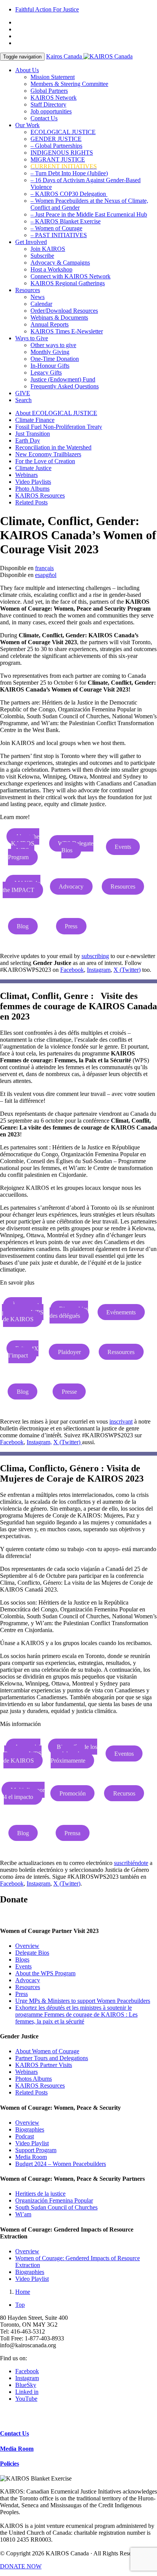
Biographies (30, 2129)
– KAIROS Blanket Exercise (66, 221)
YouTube (26, 2399)
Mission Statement (53, 77)
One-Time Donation (55, 359)
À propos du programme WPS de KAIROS (23, 1312)
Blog (23, 926)
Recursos (124, 1793)
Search (23, 400)
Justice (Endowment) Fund (63, 379)
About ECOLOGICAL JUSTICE (56, 413)
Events (123, 847)
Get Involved (31, 242)
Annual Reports (50, 324)
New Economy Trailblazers (48, 454)
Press (71, 926)
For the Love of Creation (45, 461)
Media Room (31, 2157)
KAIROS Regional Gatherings (68, 283)
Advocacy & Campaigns (60, 263)
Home (23, 2292)
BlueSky (26, 2385)
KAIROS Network (54, 98)
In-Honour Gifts (50, 366)
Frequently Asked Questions (65, 386)
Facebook (72, 970)
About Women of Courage (47, 2051)
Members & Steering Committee (69, 84)
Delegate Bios (32, 1953)
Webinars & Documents (59, 318)
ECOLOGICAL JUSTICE (63, 132)
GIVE (23, 393)
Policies (10, 2464)
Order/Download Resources (64, 311)
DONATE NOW (21, 2566)
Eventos (124, 1754)
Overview (27, 1946)
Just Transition (33, 434)
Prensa (72, 1833)
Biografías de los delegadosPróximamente (74, 1754)
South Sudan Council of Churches (56, 2207)
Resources (28, 290)
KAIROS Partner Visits (44, 2065)
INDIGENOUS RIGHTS (62, 153)
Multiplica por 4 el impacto (24, 1793)
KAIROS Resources (40, 495)
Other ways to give (53, 345)
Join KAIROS (48, 249)
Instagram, (39, 1442)
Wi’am (23, 2214)
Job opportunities (51, 111)
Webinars (26, 475)
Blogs (22, 1959)
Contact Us (44, 118)
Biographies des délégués (69, 1312)
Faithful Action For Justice (47, 9)
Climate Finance (35, 420)
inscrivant (121, 1421)
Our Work (27, 125)
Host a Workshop (51, 269)
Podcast (25, 2136)
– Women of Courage (56, 228)
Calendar (41, 304)
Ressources (121, 1352)
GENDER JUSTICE (56, 139)
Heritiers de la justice (40, 2194)
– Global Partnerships (56, 146)
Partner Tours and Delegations (52, 2058)
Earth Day (28, 440)
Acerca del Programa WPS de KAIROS (23, 1754)
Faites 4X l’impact (23, 1352)
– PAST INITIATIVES (59, 235)
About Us (27, 70)
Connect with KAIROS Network (70, 276)
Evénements (121, 1312)
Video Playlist (32, 2143)
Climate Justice (33, 468)
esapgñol (46, 575)
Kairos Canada (65, 56)
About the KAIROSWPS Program (24, 847)
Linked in (27, 2392)
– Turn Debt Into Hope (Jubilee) (69, 173)
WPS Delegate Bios (76, 847)
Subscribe (42, 256)
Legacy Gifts (46, 373)
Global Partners (49, 91)
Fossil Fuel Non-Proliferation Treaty (59, 427)
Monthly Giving (50, 352)
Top (20, 2305)
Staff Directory (48, 104)
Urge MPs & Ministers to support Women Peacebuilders (83, 2001)
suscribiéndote (131, 1863)
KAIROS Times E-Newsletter (67, 331)
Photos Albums (34, 2079)
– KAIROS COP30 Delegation (69, 194)
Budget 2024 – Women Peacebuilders (61, 2164)
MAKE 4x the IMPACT (22, 886)
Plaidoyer (69, 1352)
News (38, 297)
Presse (69, 1392)
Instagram (99, 970)
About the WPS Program (45, 1973)
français (44, 568)
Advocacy (71, 886)
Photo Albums (32, 489)
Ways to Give (32, 338)
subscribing (95, 956)
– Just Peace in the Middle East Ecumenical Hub (89, 214)
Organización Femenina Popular (54, 2200)
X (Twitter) (127, 970)
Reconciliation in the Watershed (53, 447)
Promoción (73, 1793)
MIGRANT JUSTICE (58, 159)
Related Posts (31, 502)
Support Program (36, 2150)
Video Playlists (33, 482)
